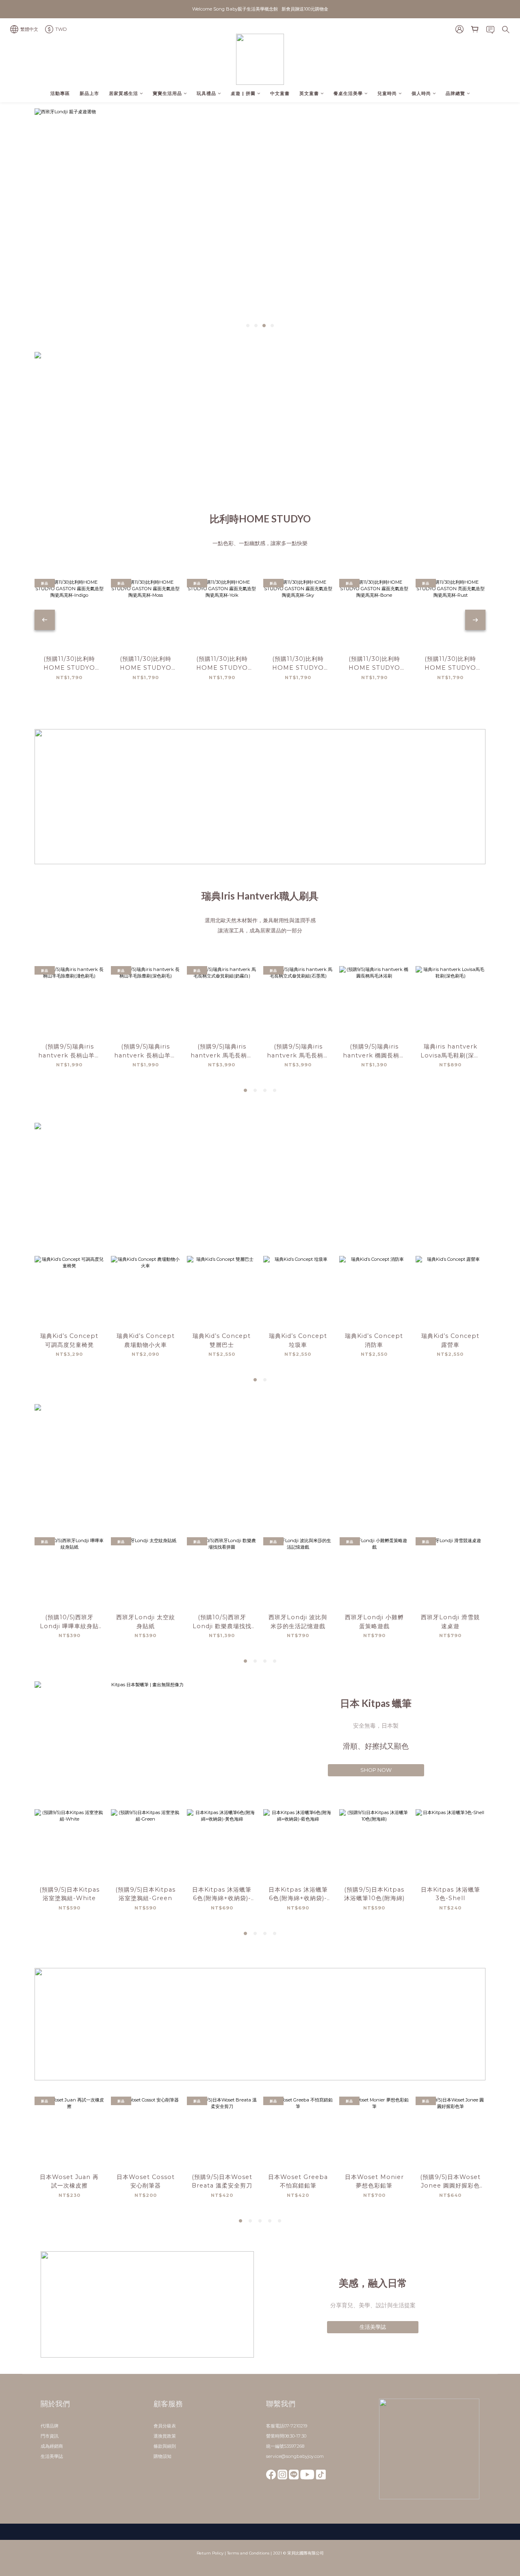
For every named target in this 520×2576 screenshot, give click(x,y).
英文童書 (309, 93)
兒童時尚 (387, 93)
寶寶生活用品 (167, 93)
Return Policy (210, 2553)
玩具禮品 (206, 93)
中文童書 (280, 93)
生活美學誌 (373, 2327)
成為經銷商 (52, 2446)
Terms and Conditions (248, 2553)
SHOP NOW (376, 1770)
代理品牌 (50, 2426)
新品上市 (89, 93)
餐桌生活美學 (348, 93)
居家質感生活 (123, 93)
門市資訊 (50, 2436)
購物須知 (162, 2456)
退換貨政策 (165, 2436)
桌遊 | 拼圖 (243, 93)
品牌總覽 (455, 93)
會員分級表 (165, 2426)
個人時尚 (421, 93)
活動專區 (60, 93)
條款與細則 (165, 2446)
